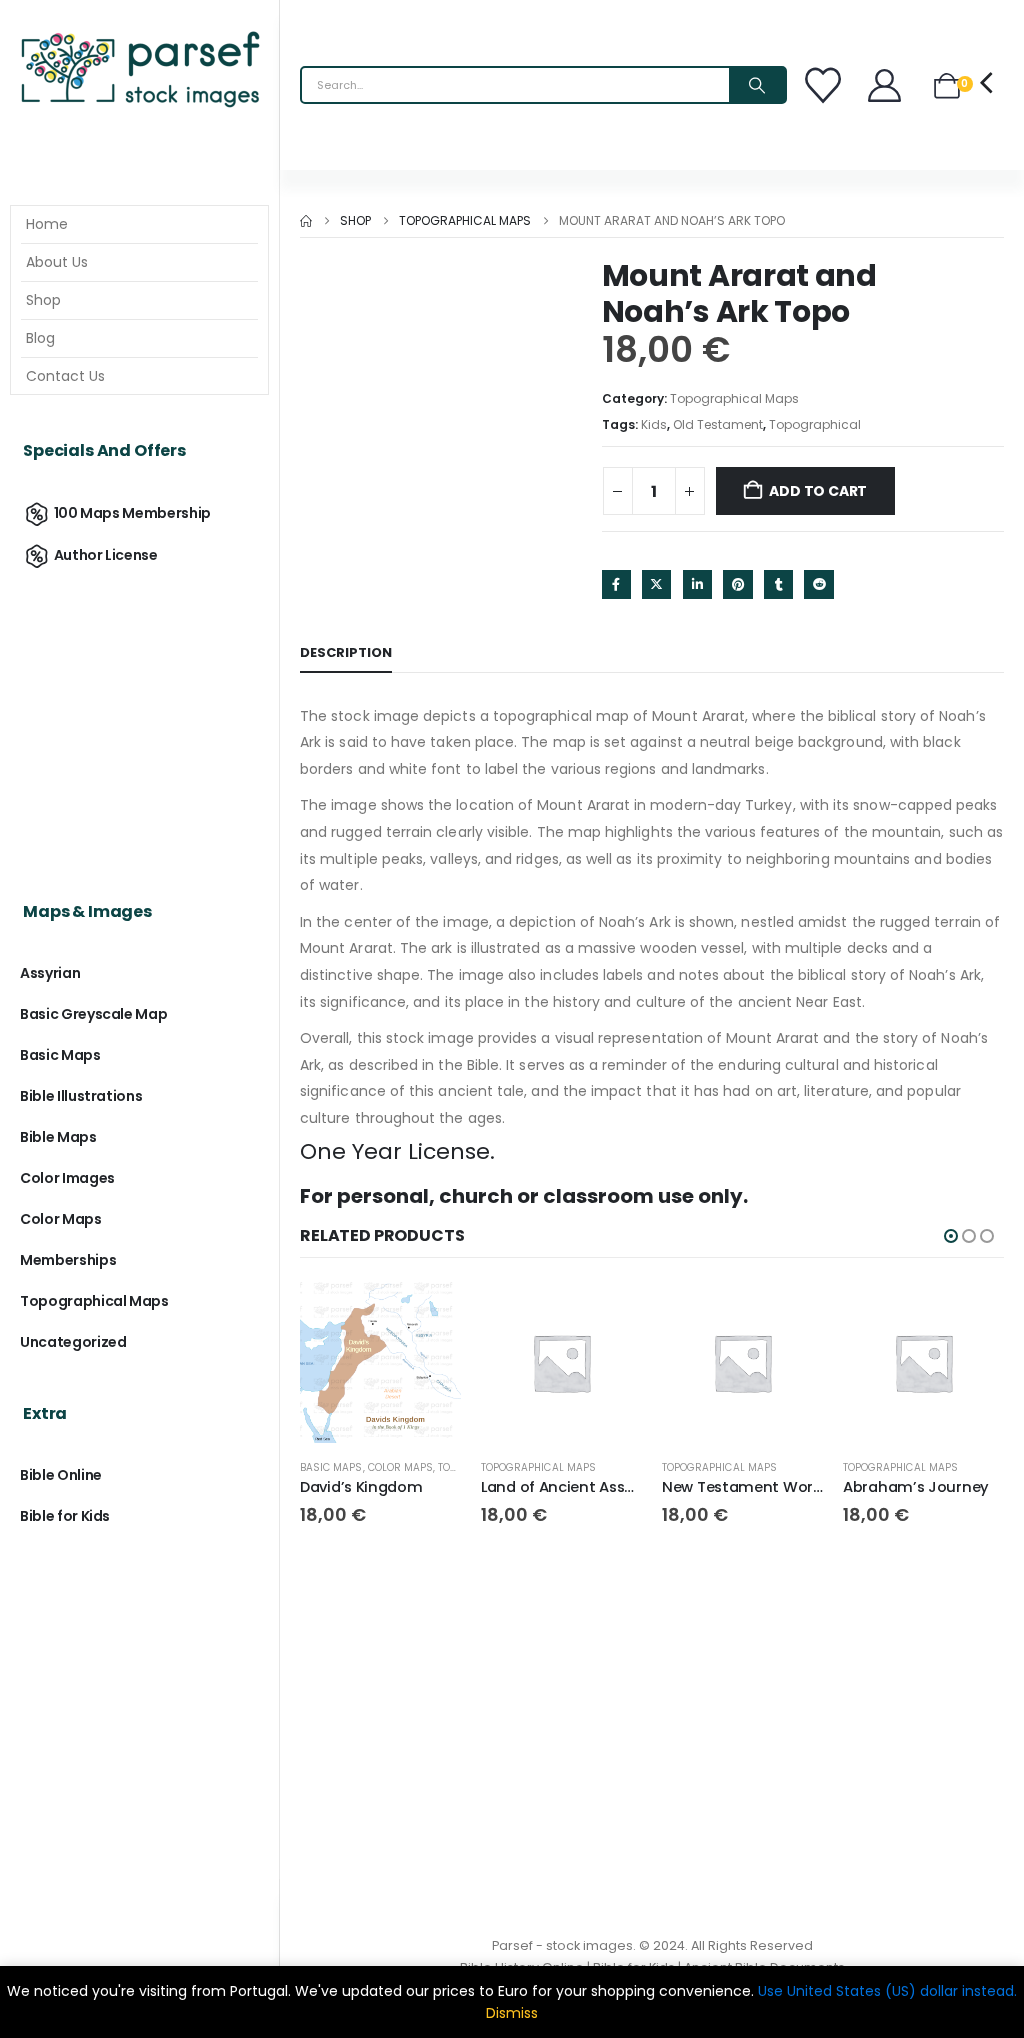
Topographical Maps (734, 398)
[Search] (757, 85)
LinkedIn (697, 584)
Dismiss (512, 2013)
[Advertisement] (139, 717)
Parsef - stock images (562, 1945)
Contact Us (65, 376)
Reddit (818, 584)
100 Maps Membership (132, 513)
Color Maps (401, 1467)
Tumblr (778, 584)
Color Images (67, 1178)
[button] (951, 1236)
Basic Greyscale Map (93, 1014)
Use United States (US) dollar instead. (887, 1991)
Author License (106, 555)
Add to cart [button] (428, 1315)
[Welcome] (886, 85)
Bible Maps (58, 1137)
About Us (57, 262)
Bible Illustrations (81, 1096)
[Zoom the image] (139, 35)
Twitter (656, 584)
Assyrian (50, 973)
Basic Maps (331, 1467)
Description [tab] (346, 652)
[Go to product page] (380, 1362)
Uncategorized (73, 1342)
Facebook (616, 584)
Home (47, 224)
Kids (654, 424)
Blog (40, 338)
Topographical (815, 424)
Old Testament (718, 424)
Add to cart (818, 491)
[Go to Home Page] (306, 221)
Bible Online (61, 1475)
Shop (43, 300)
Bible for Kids (65, 1516)
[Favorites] (826, 85)
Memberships (68, 1260)
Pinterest (737, 584)
